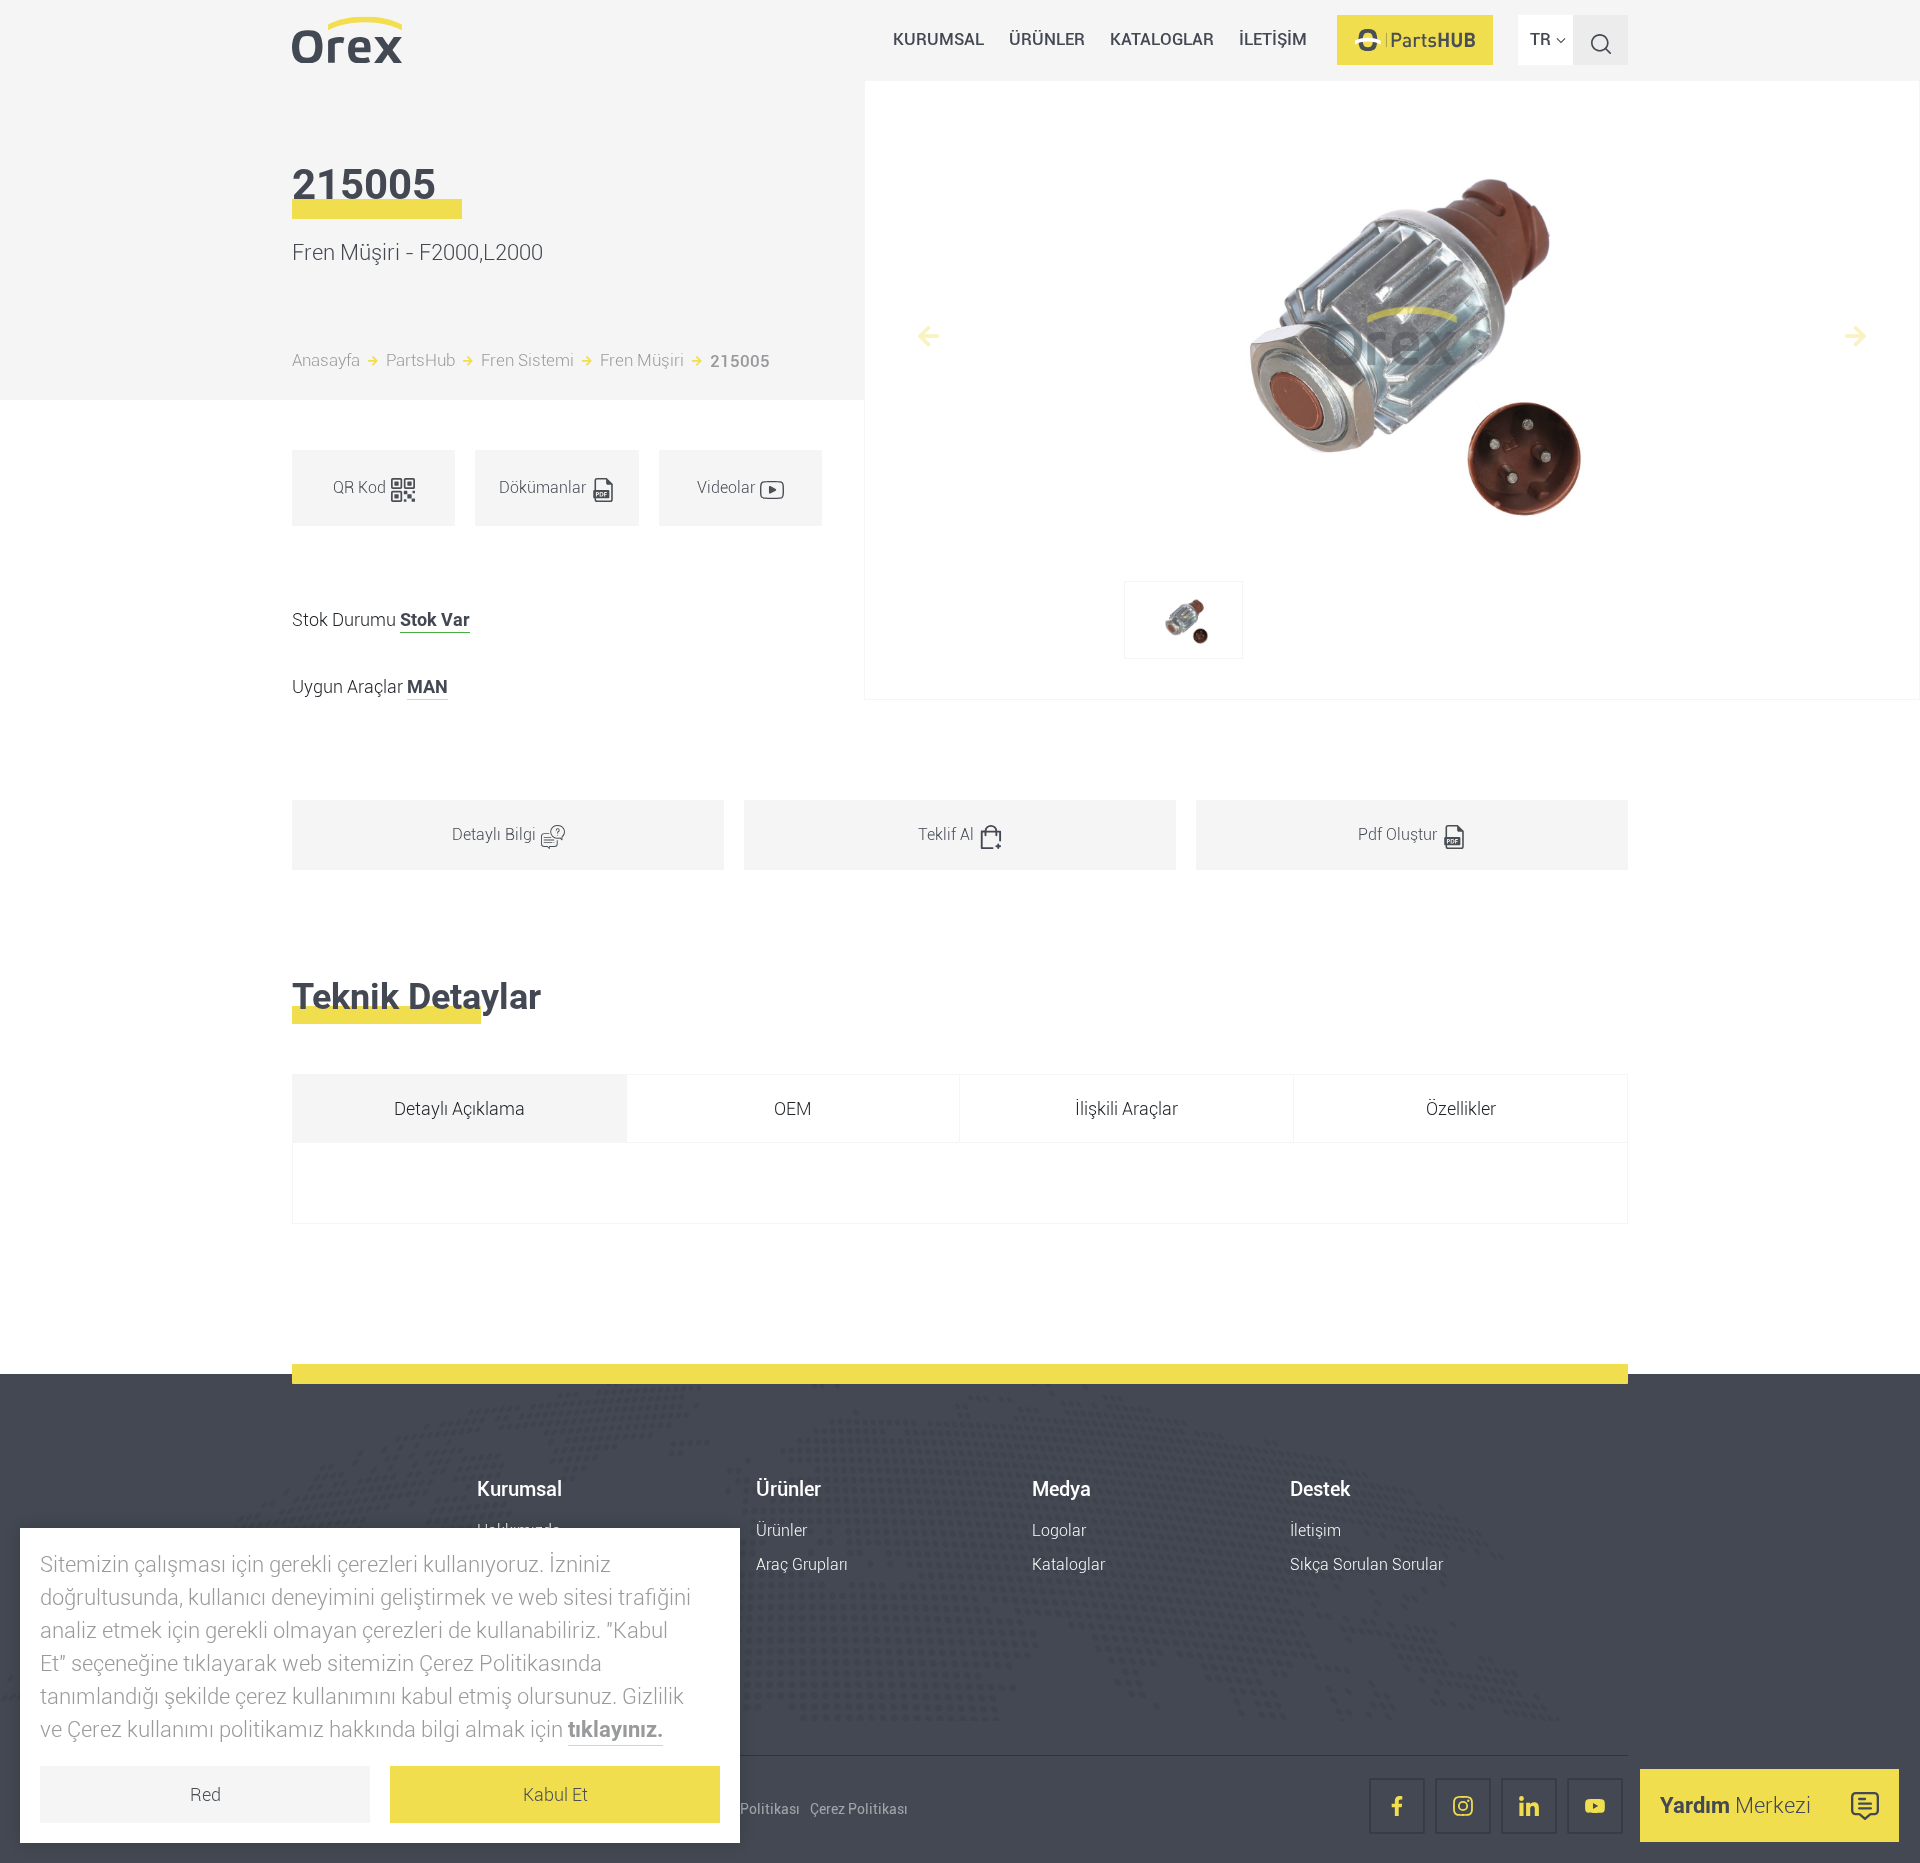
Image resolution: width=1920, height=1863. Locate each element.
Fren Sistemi (527, 361)
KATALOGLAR (1162, 39)
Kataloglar (1068, 1564)
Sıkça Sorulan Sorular (1366, 1564)
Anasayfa (326, 361)
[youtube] (1595, 1809)
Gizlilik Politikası (747, 1809)
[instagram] (1463, 1809)
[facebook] (1397, 1809)
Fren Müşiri (642, 361)
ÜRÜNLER (1047, 39)
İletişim (1315, 1530)
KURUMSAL (938, 39)
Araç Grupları (802, 1564)
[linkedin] (1529, 1809)
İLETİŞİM (1273, 39)
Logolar (1059, 1530)
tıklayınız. (615, 1729)
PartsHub (420, 361)
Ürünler (781, 1530)
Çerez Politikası (859, 1809)
